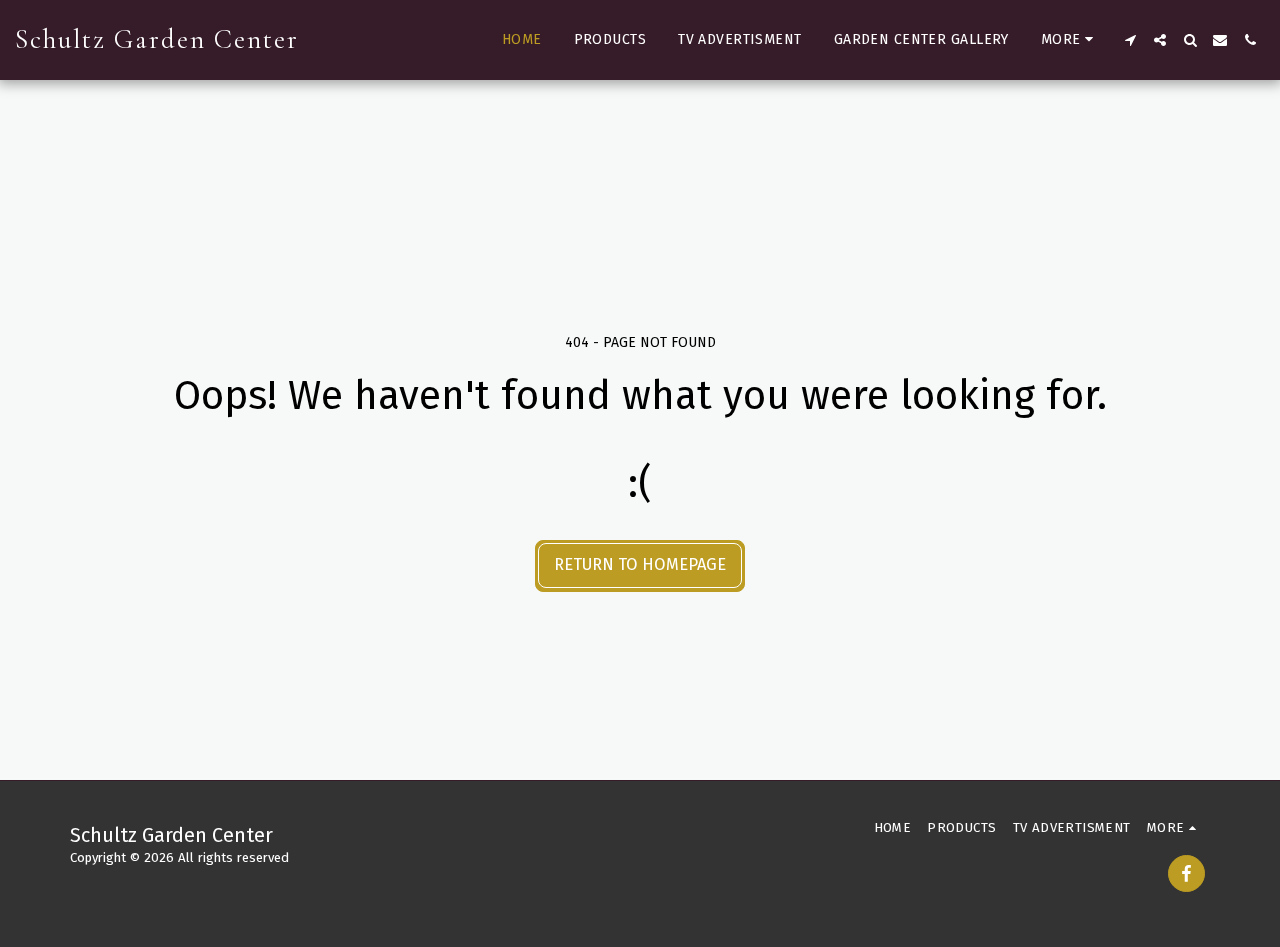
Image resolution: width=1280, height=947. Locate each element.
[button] (1130, 40)
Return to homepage (640, 564)
